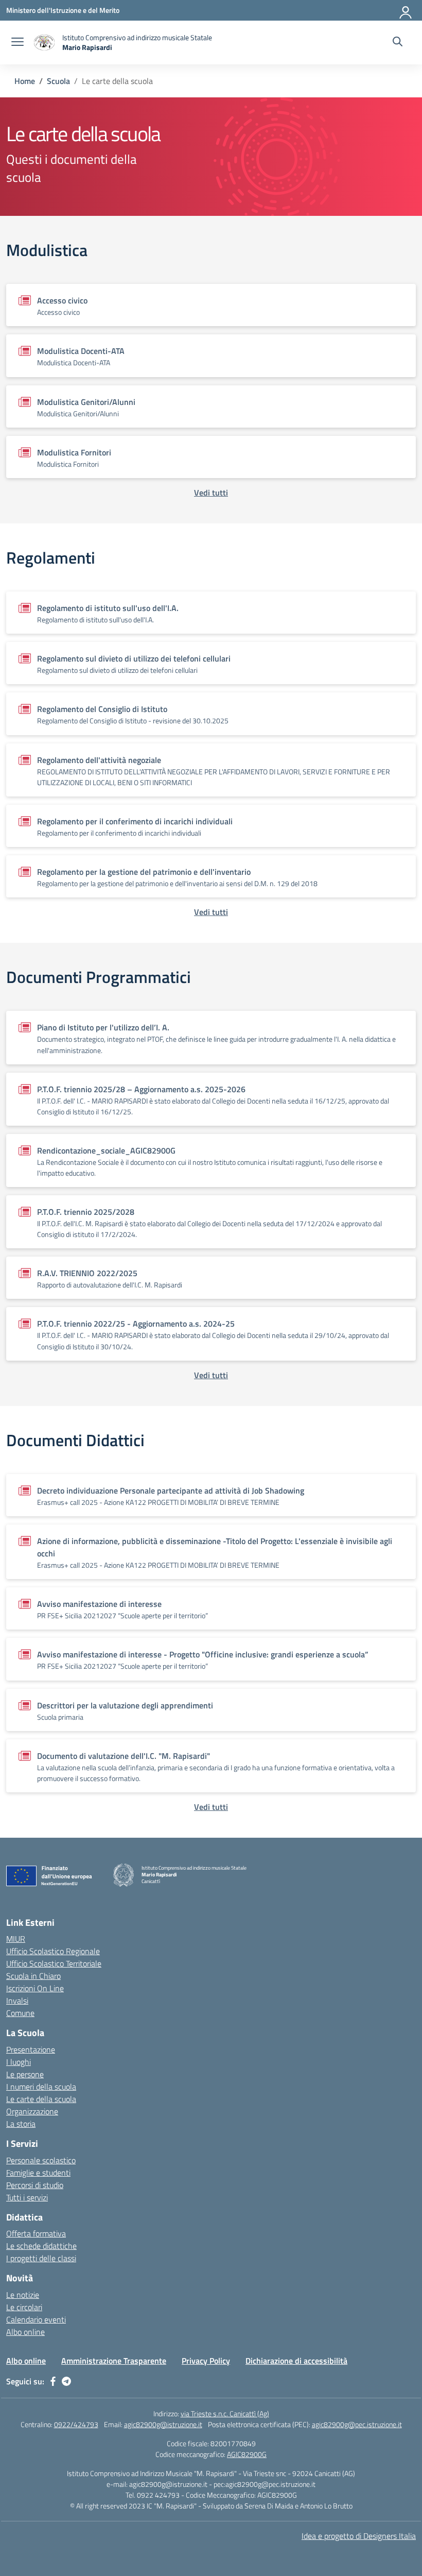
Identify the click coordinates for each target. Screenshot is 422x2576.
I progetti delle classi (41, 2258)
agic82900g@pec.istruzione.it (357, 2424)
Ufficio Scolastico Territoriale (54, 1963)
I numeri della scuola (41, 2087)
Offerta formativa (36, 2233)
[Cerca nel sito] (398, 43)
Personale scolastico (41, 2160)
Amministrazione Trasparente (114, 2361)
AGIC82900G (247, 2454)
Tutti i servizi (27, 2197)
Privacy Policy (206, 2361)
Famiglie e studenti (38, 2173)
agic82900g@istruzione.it (163, 2424)
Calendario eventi (36, 2319)
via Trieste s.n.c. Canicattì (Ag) (225, 2413)
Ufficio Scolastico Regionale (53, 1951)
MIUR (16, 1939)
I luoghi (19, 2062)
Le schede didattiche (41, 2246)
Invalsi (17, 2001)
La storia (21, 2124)
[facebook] (53, 2381)
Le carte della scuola (41, 2099)
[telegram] (66, 2381)
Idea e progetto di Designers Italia (359, 2536)
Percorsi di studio (35, 2185)
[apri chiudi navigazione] (17, 43)
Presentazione (31, 2049)
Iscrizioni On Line (35, 1988)
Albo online (25, 2332)
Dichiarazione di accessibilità (296, 2361)
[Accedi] (406, 10)
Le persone (25, 2074)
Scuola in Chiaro (33, 1976)
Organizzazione (32, 2111)
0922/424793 (76, 2424)
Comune (20, 2013)
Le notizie (23, 2295)
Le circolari (24, 2307)
